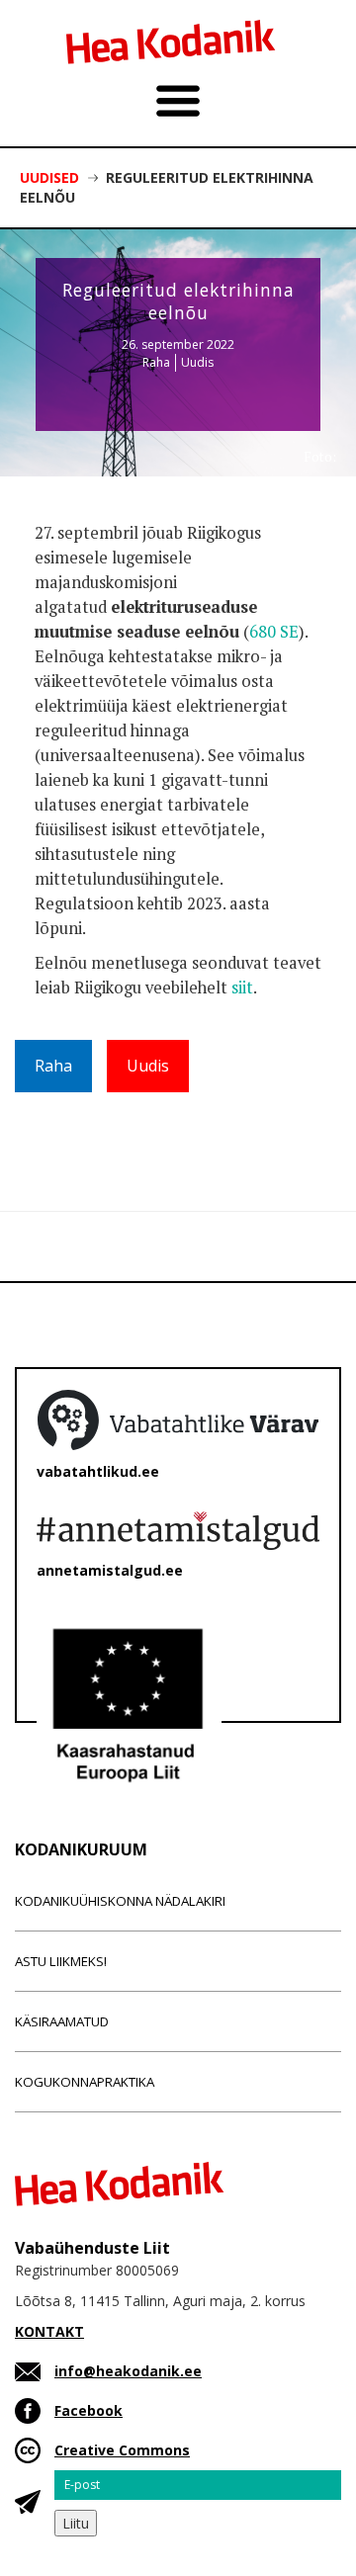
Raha (156, 362)
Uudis (197, 362)
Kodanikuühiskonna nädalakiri (120, 1901)
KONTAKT (49, 2331)
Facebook (89, 2410)
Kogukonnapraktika (85, 2082)
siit (242, 987)
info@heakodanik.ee (128, 2371)
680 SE (274, 632)
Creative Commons (122, 2450)
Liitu (76, 2523)
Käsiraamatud (62, 2021)
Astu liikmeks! (61, 1961)
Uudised (49, 177)
